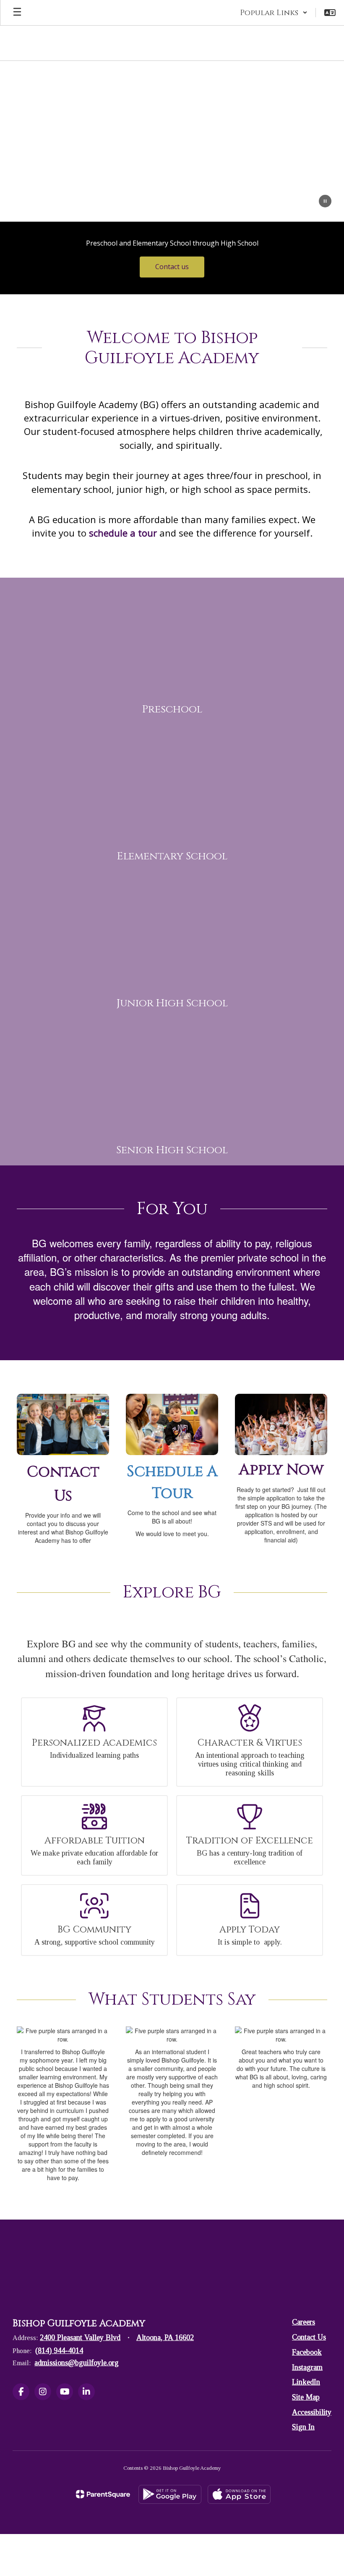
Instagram (307, 2367)
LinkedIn (306, 2382)
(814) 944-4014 (59, 2351)
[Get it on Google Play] (170, 2494)
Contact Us (309, 2337)
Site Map (306, 2397)
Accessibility (312, 2412)
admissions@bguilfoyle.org (77, 2363)
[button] (274, 13)
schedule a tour (123, 533)
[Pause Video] (325, 202)
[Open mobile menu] (17, 13)
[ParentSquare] (103, 2494)
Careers (304, 2322)
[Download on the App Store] (239, 2494)
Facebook (307, 2352)
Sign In (303, 2427)
